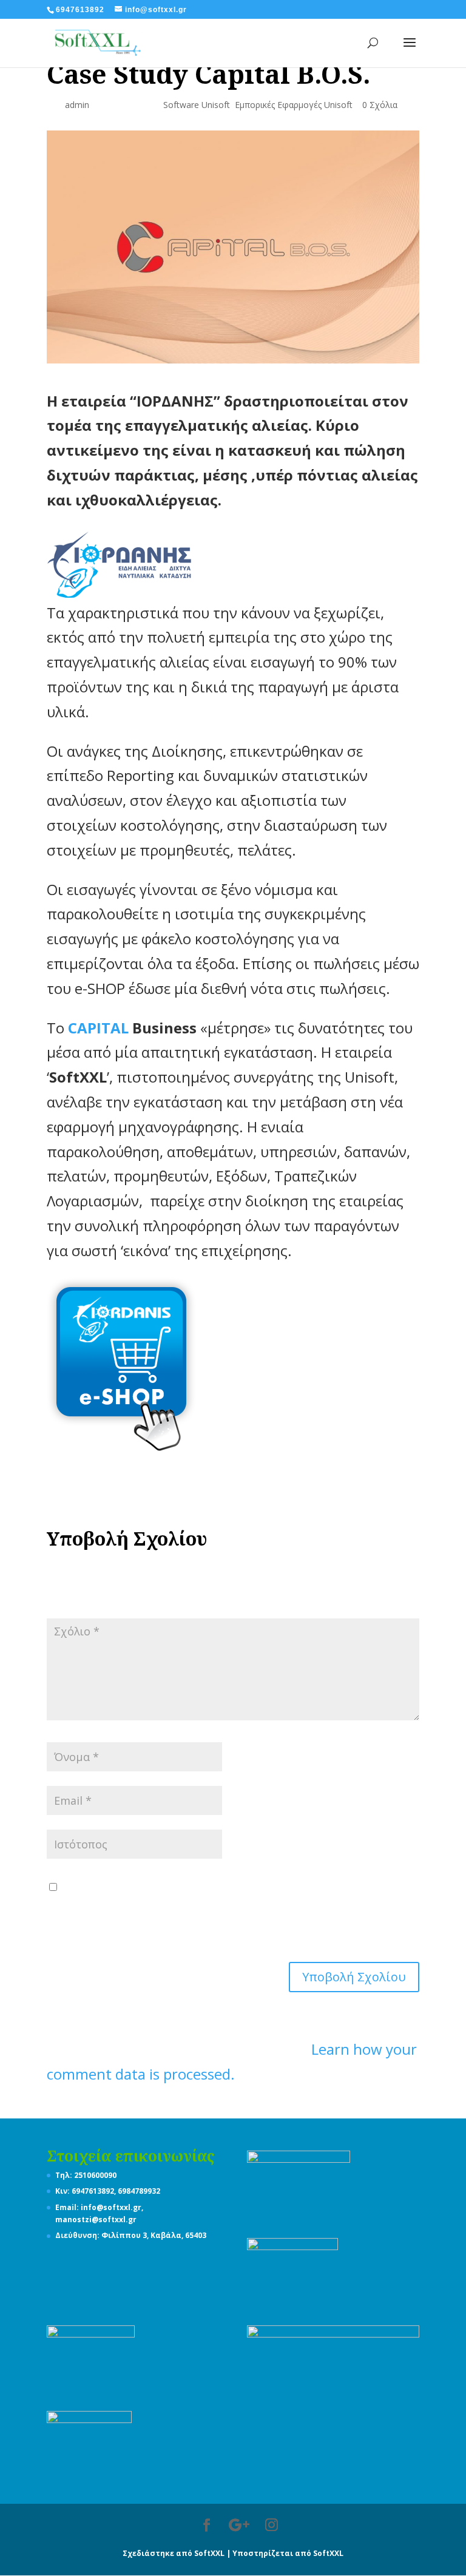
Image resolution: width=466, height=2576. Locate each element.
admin (77, 105)
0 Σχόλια (380, 105)
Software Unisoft (197, 105)
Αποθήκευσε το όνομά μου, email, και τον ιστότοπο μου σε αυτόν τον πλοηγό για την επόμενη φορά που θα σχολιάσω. (229, 1910)
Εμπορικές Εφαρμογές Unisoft (294, 105)
